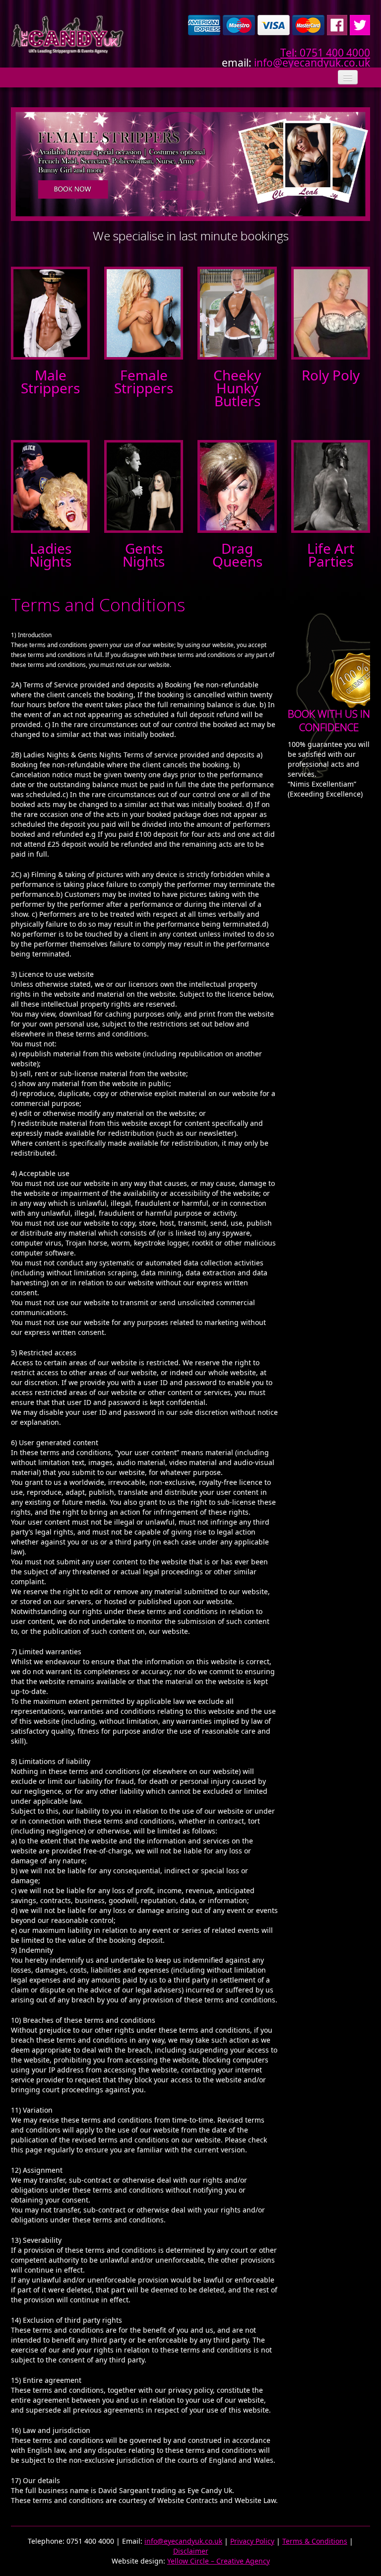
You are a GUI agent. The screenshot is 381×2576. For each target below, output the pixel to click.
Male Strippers (50, 381)
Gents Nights (144, 555)
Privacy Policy (252, 2541)
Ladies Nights (50, 555)
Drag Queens (237, 555)
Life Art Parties (331, 555)
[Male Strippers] (50, 312)
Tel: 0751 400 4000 (325, 53)
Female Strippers (144, 381)
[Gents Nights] (144, 485)
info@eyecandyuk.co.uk (312, 63)
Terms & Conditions (315, 2541)
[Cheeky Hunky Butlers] (237, 312)
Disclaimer (191, 2551)
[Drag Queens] (237, 485)
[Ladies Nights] (50, 485)
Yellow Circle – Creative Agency (219, 2561)
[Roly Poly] (331, 312)
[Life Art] (331, 485)
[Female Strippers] (144, 312)
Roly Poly (331, 375)
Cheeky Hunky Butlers (237, 388)
